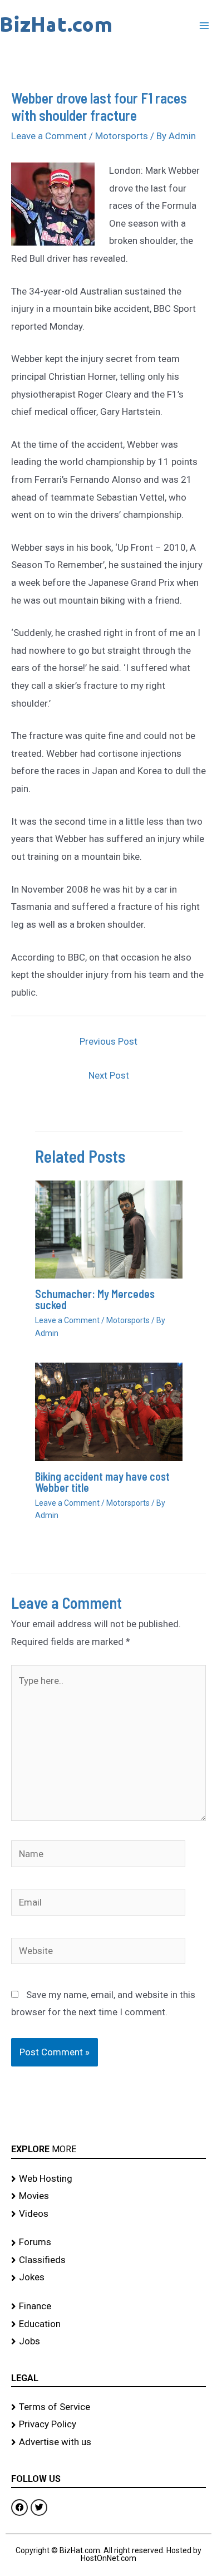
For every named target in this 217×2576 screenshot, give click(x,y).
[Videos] (108, 2214)
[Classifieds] (108, 2260)
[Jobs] (108, 2342)
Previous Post (108, 1041)
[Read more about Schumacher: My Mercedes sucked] (109, 1229)
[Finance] (108, 2306)
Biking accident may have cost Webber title (102, 1482)
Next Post (109, 1075)
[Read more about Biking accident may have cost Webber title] (109, 1411)
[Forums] (108, 2242)
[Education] (108, 2324)
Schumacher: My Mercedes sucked (95, 1299)
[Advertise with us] (108, 2442)
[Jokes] (108, 2278)
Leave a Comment (49, 136)
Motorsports (122, 136)
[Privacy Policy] (108, 2425)
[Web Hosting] (108, 2179)
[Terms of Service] (108, 2407)
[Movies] (108, 2196)
